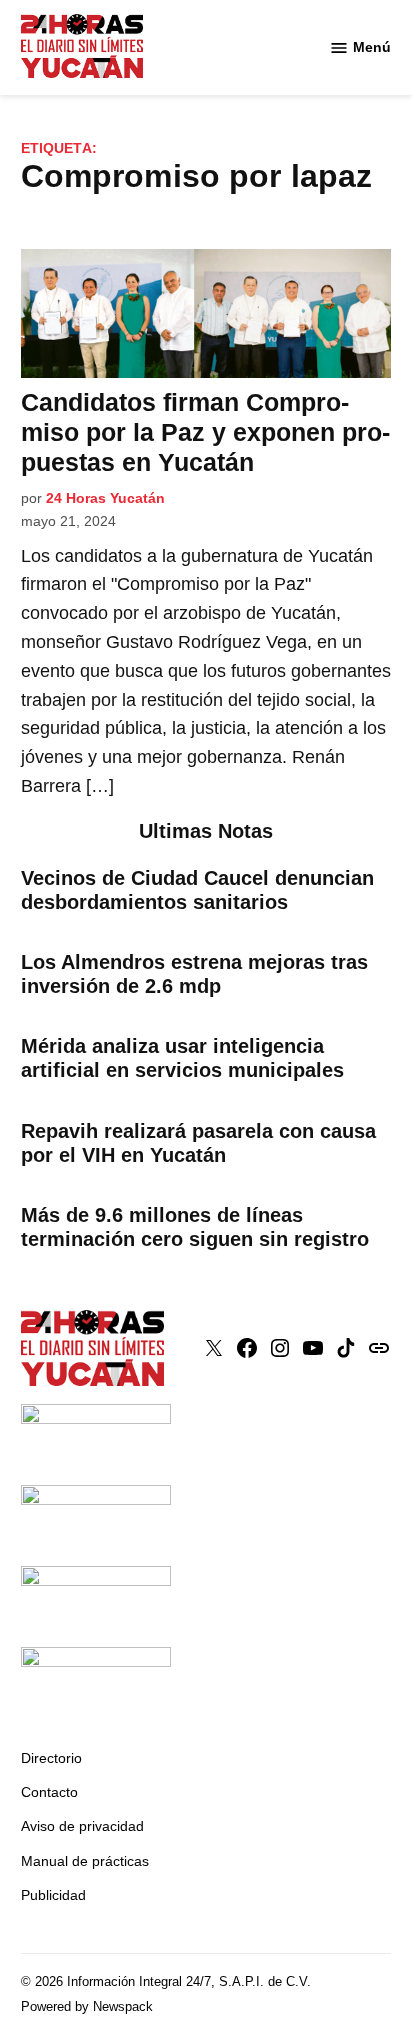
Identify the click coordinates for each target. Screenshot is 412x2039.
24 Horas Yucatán (105, 498)
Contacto (49, 1792)
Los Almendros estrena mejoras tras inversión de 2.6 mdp (194, 974)
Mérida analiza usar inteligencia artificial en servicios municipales (182, 1058)
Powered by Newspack (87, 2007)
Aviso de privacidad (82, 1826)
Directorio (51, 1758)
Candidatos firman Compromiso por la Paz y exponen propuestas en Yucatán (205, 432)
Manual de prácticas (85, 1861)
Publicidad (53, 1895)
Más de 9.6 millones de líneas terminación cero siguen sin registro (195, 1227)
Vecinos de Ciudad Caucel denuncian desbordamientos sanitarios (197, 890)
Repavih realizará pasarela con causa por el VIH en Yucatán (198, 1143)
